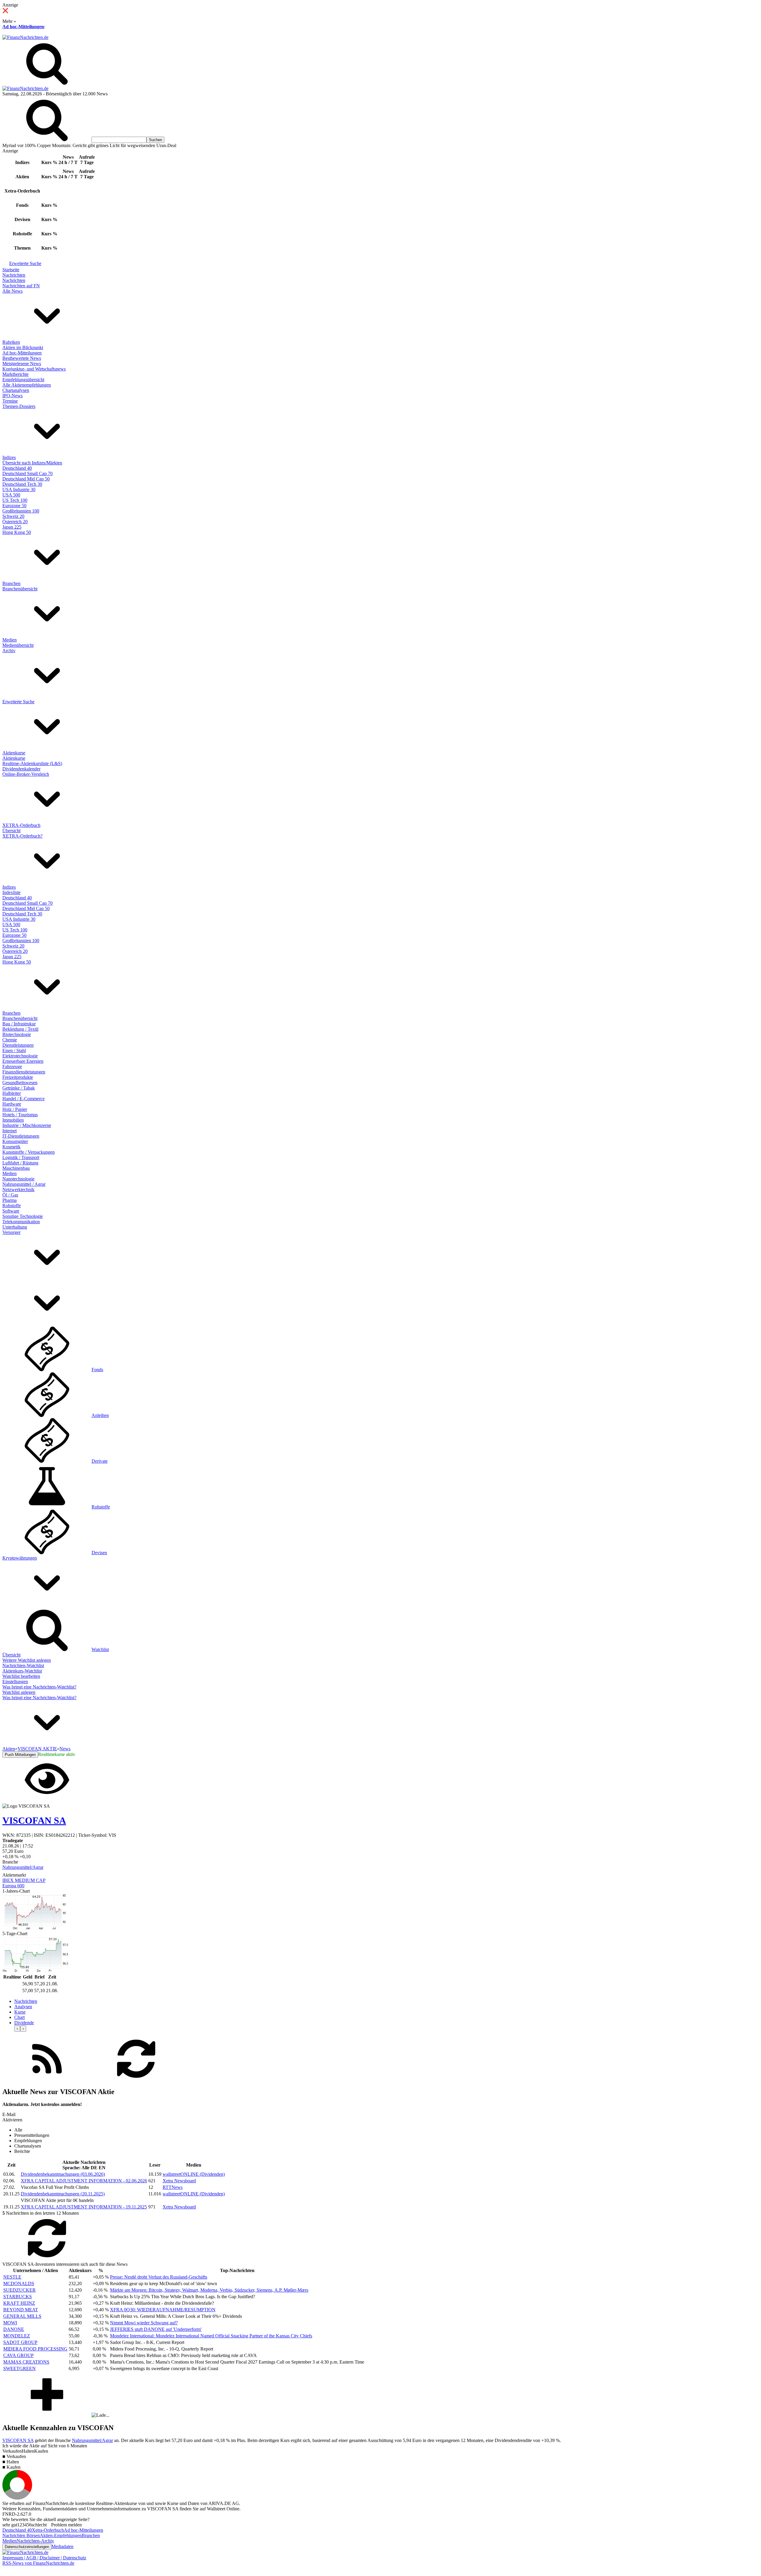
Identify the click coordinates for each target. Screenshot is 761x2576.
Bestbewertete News (22, 358)
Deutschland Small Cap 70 (27, 473)
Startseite (11, 270)
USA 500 (11, 495)
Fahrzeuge (12, 1066)
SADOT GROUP (20, 2342)
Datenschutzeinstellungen (27, 2547)
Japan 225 (12, 527)
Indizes (9, 457)
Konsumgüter (15, 1141)
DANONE (14, 2329)
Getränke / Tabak (19, 1088)
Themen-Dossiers (19, 406)
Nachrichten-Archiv (35, 2541)
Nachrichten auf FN (21, 286)
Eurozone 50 (14, 506)
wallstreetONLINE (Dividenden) (194, 2174)
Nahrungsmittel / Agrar (24, 1184)
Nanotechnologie (18, 1179)
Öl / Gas (10, 1195)
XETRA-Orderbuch (21, 825)
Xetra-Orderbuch (48, 2530)
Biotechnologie (17, 1034)
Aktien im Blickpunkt (23, 347)
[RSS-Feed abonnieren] (47, 2079)
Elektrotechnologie (20, 1056)
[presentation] (17, 2029)
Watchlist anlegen (19, 1692)
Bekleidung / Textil (20, 1029)
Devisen (99, 1553)
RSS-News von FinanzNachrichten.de (38, 2563)
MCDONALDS (19, 2283)
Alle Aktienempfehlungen (27, 385)
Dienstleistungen (18, 1045)
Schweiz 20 (13, 516)
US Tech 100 (15, 500)
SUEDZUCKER (19, 2290)
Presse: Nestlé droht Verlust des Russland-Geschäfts (159, 2277)
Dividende (24, 2023)
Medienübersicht (18, 645)
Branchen (11, 583)
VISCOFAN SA (18, 2440)
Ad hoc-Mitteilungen (23, 27)
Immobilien (13, 1120)
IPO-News (12, 396)
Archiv (9, 651)
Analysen (23, 2007)
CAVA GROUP (18, 2355)
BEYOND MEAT (21, 2310)
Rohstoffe (12, 1206)
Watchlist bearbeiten (21, 1676)
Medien (10, 640)
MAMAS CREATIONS (26, 2362)
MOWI (10, 2323)
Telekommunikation (21, 1222)
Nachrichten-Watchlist (23, 1665)
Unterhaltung (15, 1227)
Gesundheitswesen (20, 1083)
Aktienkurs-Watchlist (22, 1671)
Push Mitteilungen (20, 1755)
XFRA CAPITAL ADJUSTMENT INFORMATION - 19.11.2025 (84, 2207)
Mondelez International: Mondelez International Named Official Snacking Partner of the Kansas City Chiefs (211, 2336)
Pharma (10, 1200)
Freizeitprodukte (18, 1077)
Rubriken (11, 342)
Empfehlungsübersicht (23, 380)
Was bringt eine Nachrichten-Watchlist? (39, 1687)
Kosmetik (11, 1147)
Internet (10, 1131)
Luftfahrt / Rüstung (20, 1163)
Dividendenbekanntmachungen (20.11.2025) (63, 2194)
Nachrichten (14, 275)
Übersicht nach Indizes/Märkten (32, 463)
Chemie (10, 1040)
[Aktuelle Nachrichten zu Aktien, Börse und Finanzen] (25, 37)
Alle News (12, 291)
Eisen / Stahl (14, 1050)
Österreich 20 (15, 522)
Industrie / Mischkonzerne (27, 1125)
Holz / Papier (15, 1109)
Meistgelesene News (22, 364)
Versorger (11, 1232)
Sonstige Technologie (23, 1216)
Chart (19, 2017)
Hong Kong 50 (17, 532)
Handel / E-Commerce (23, 1099)
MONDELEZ (17, 2336)
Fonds (97, 1370)
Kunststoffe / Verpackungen (29, 1152)
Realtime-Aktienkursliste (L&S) (32, 763)
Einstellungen (15, 1682)
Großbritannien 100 (21, 511)
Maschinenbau (16, 1168)
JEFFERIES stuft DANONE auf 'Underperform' (156, 2329)
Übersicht (11, 831)
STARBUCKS (18, 2297)
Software (11, 1211)
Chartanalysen (16, 390)
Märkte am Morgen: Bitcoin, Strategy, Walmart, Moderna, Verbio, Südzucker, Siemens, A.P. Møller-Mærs (209, 2290)
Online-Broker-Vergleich (26, 774)
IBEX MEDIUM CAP (24, 1880)
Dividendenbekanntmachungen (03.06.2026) (63, 2174)
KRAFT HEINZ (19, 2303)
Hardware (12, 1104)
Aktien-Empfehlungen (61, 2535)
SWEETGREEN (19, 2368)
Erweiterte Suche (25, 263)
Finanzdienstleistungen (24, 1072)
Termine (10, 401)
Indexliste (11, 892)
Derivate (100, 1461)
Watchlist (100, 1649)
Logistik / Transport (21, 1157)
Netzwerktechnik (18, 1190)
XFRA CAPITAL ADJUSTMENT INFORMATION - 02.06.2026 (84, 2181)
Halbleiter (12, 1093)
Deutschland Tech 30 (22, 484)
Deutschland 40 (17, 468)
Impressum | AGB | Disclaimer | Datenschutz (44, 2558)
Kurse (20, 2012)
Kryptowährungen (20, 1558)
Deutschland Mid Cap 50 (26, 479)
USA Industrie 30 (19, 489)
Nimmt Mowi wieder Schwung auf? (144, 2323)
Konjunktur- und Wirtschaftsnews (34, 369)
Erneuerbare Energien (23, 1061)
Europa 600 (13, 1886)
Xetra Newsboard (179, 2181)
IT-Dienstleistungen (21, 1136)
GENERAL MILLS (22, 2316)
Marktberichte (15, 374)
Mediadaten (62, 2546)
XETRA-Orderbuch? (22, 836)
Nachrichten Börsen (21, 2535)
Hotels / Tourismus (20, 1115)
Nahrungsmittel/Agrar (23, 1867)
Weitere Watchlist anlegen (27, 1660)
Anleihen (100, 1415)
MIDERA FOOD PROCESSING (35, 2349)
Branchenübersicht (20, 589)
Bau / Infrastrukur (19, 1024)
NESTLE (12, 2277)
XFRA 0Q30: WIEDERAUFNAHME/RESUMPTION (163, 2310)
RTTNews (173, 2187)
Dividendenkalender (21, 769)
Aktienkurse (14, 753)
